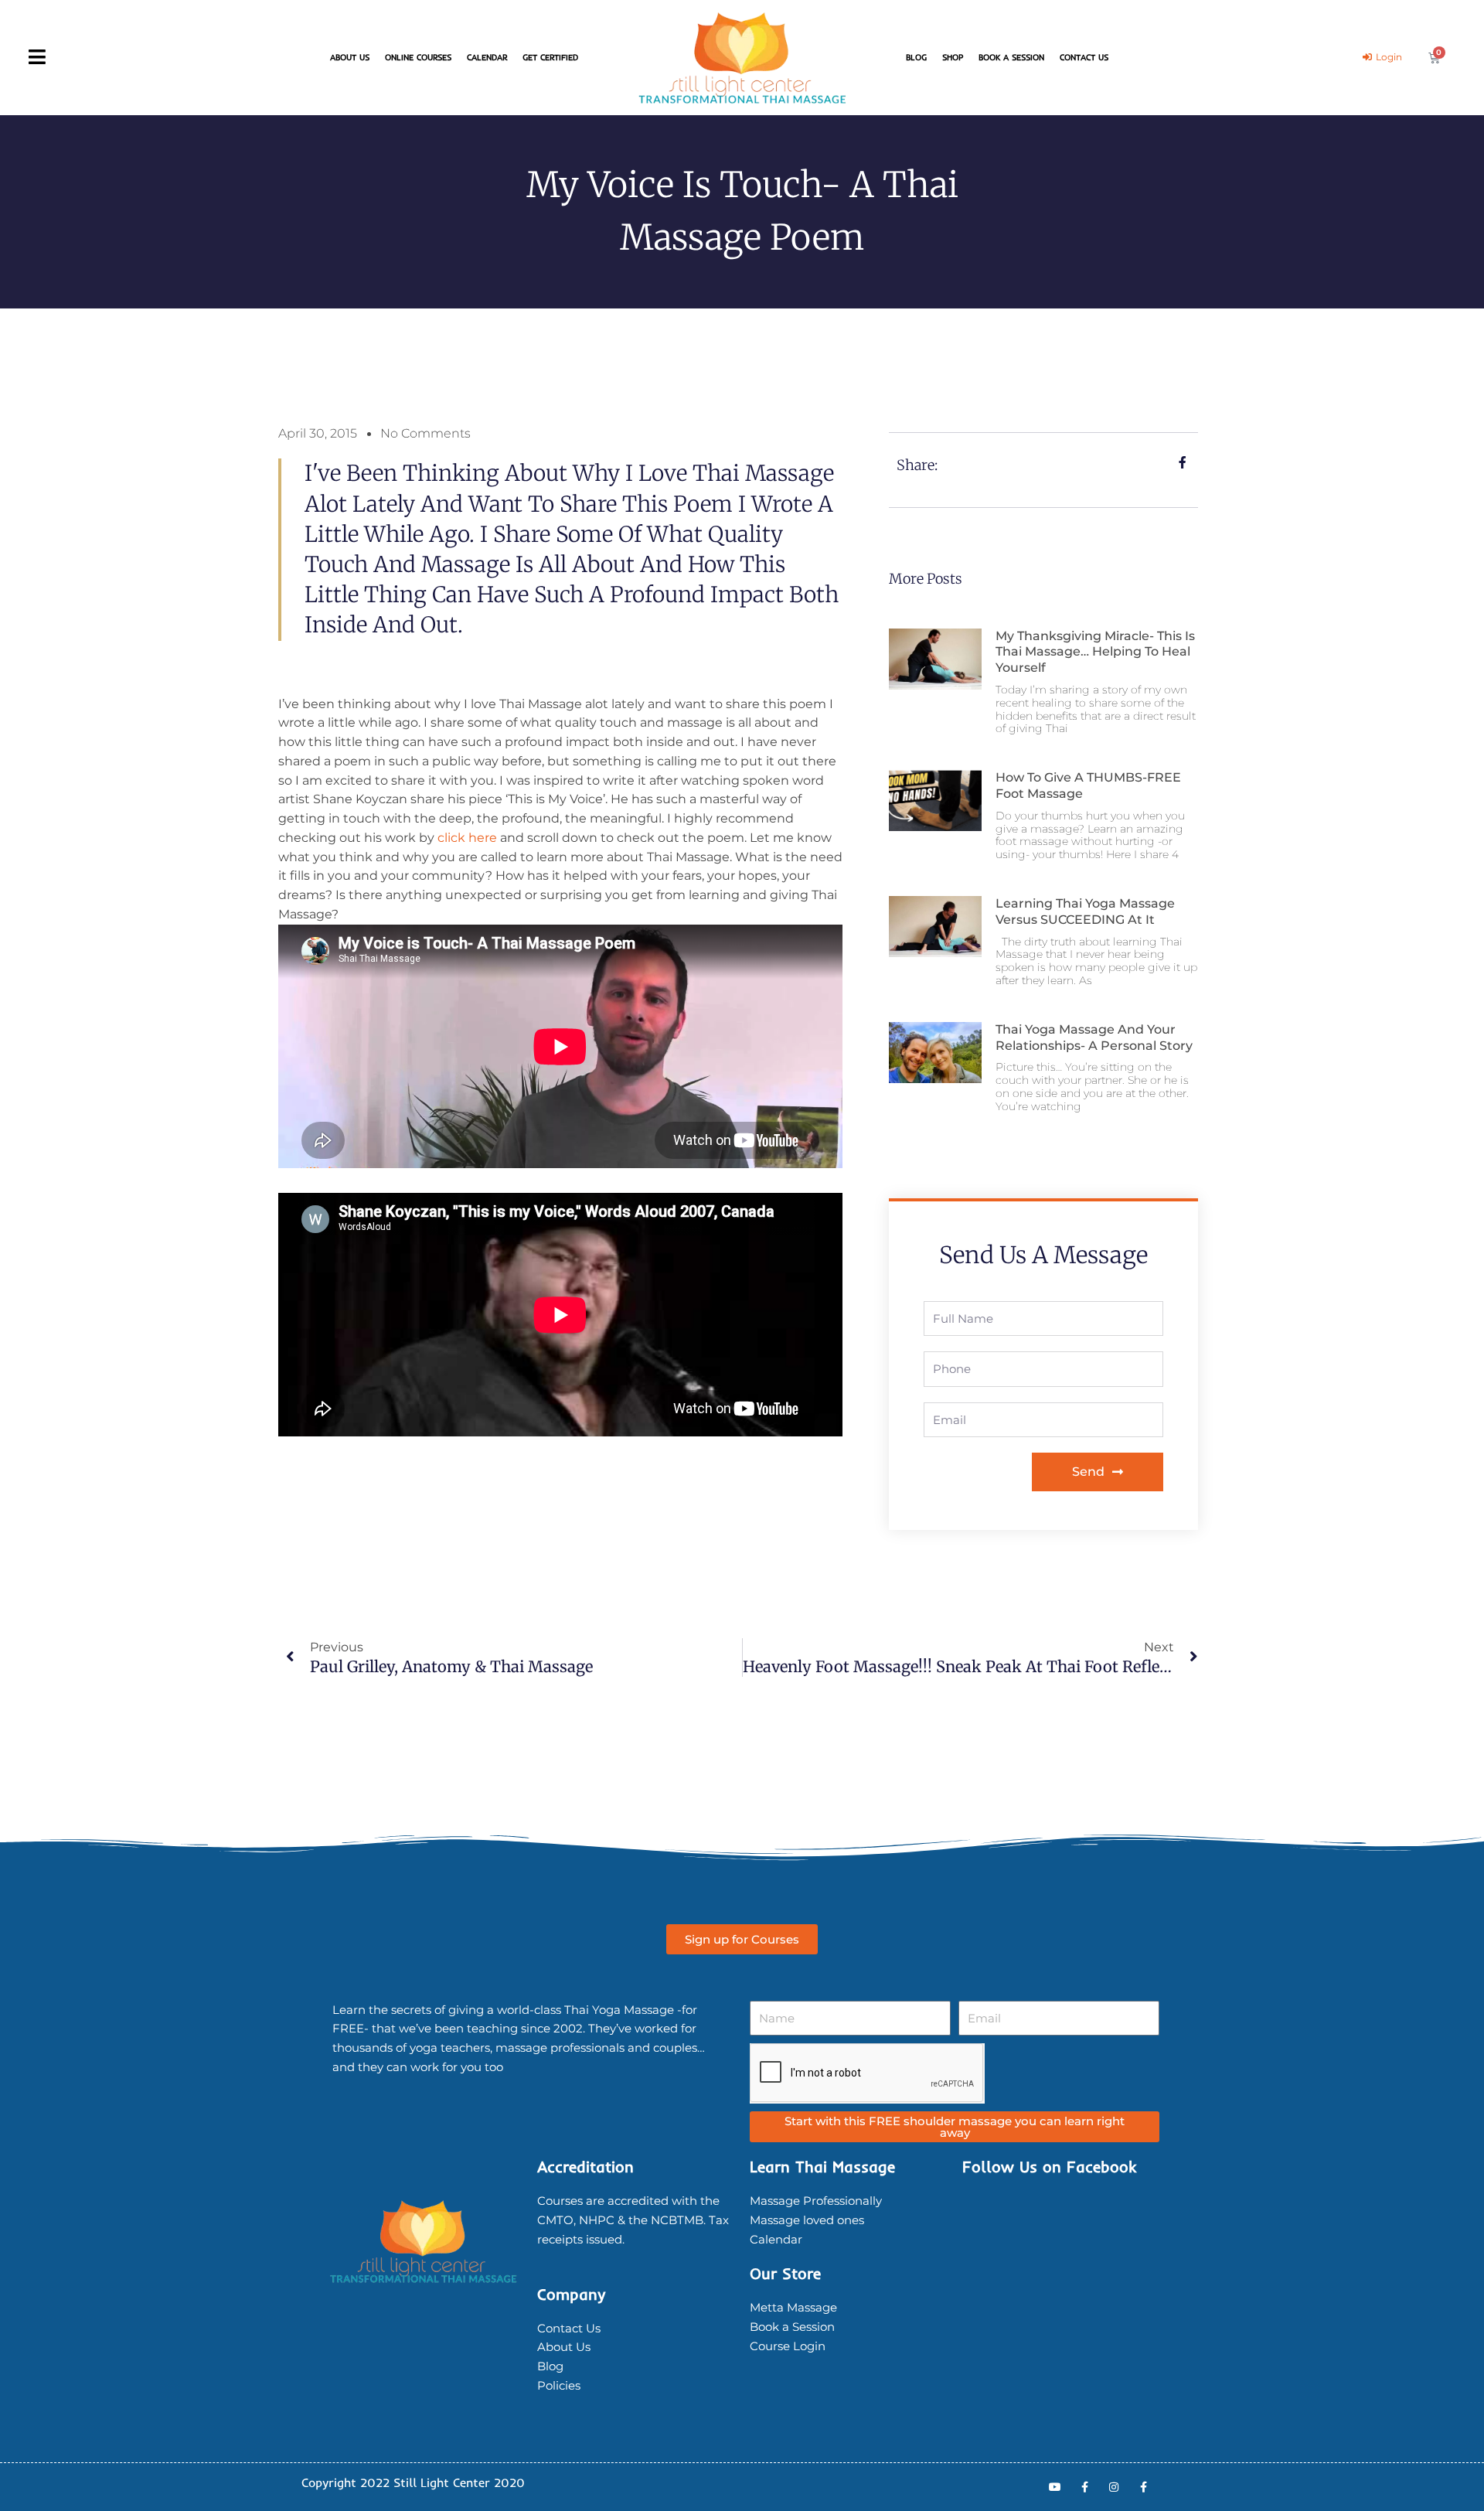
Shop (953, 57)
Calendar (487, 57)
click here (467, 838)
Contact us (1084, 57)
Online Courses (418, 57)
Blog (916, 57)
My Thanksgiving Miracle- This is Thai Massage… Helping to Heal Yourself (1095, 652)
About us (350, 57)
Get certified (550, 57)
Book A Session (1011, 57)
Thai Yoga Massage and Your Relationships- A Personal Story (1094, 1037)
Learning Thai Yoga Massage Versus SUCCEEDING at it (1085, 911)
